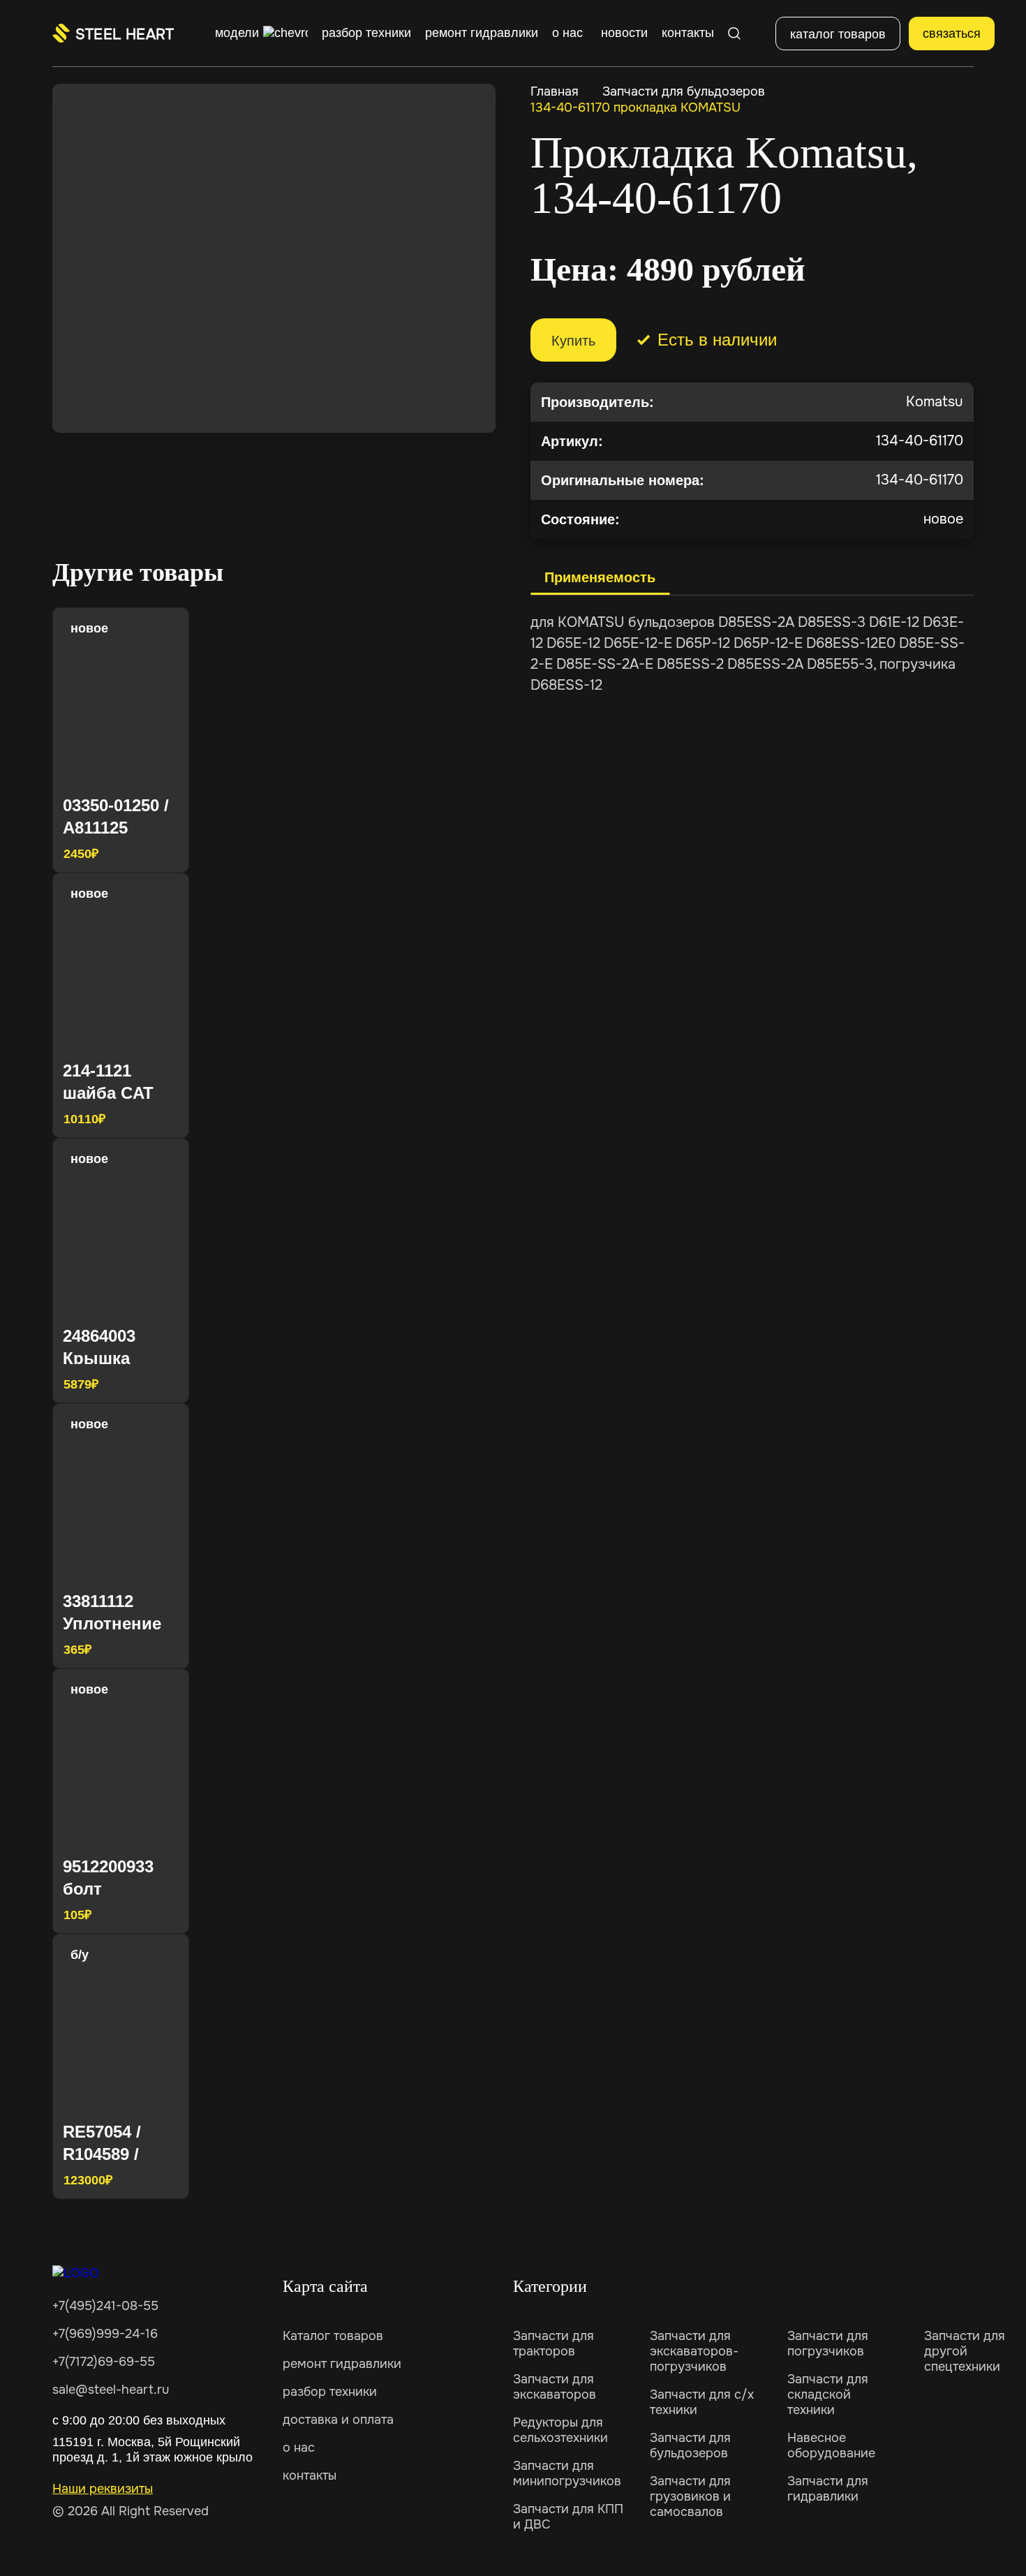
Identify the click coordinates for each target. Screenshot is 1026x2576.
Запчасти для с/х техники (702, 2402)
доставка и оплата (338, 2420)
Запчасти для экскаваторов (555, 2387)
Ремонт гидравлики (482, 33)
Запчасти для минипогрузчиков (567, 2473)
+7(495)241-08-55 (105, 2306)
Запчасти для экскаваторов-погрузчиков (694, 2351)
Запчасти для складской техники (828, 2394)
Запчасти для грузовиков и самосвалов (690, 2496)
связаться (952, 34)
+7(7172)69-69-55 (104, 2362)
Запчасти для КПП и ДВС (568, 2517)
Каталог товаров (333, 2336)
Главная (555, 91)
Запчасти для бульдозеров (684, 91)
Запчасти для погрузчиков (828, 2344)
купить (153, 852)
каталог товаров (838, 34)
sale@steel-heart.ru (111, 2390)
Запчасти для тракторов (553, 2344)
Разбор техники (366, 33)
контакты (310, 2475)
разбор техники (330, 2392)
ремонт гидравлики (342, 2364)
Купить (573, 341)
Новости (624, 33)
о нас (299, 2448)
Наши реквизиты (103, 2489)
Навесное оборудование (831, 2445)
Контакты (688, 33)
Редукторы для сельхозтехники (560, 2430)
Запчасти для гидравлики (828, 2489)
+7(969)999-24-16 (105, 2334)
